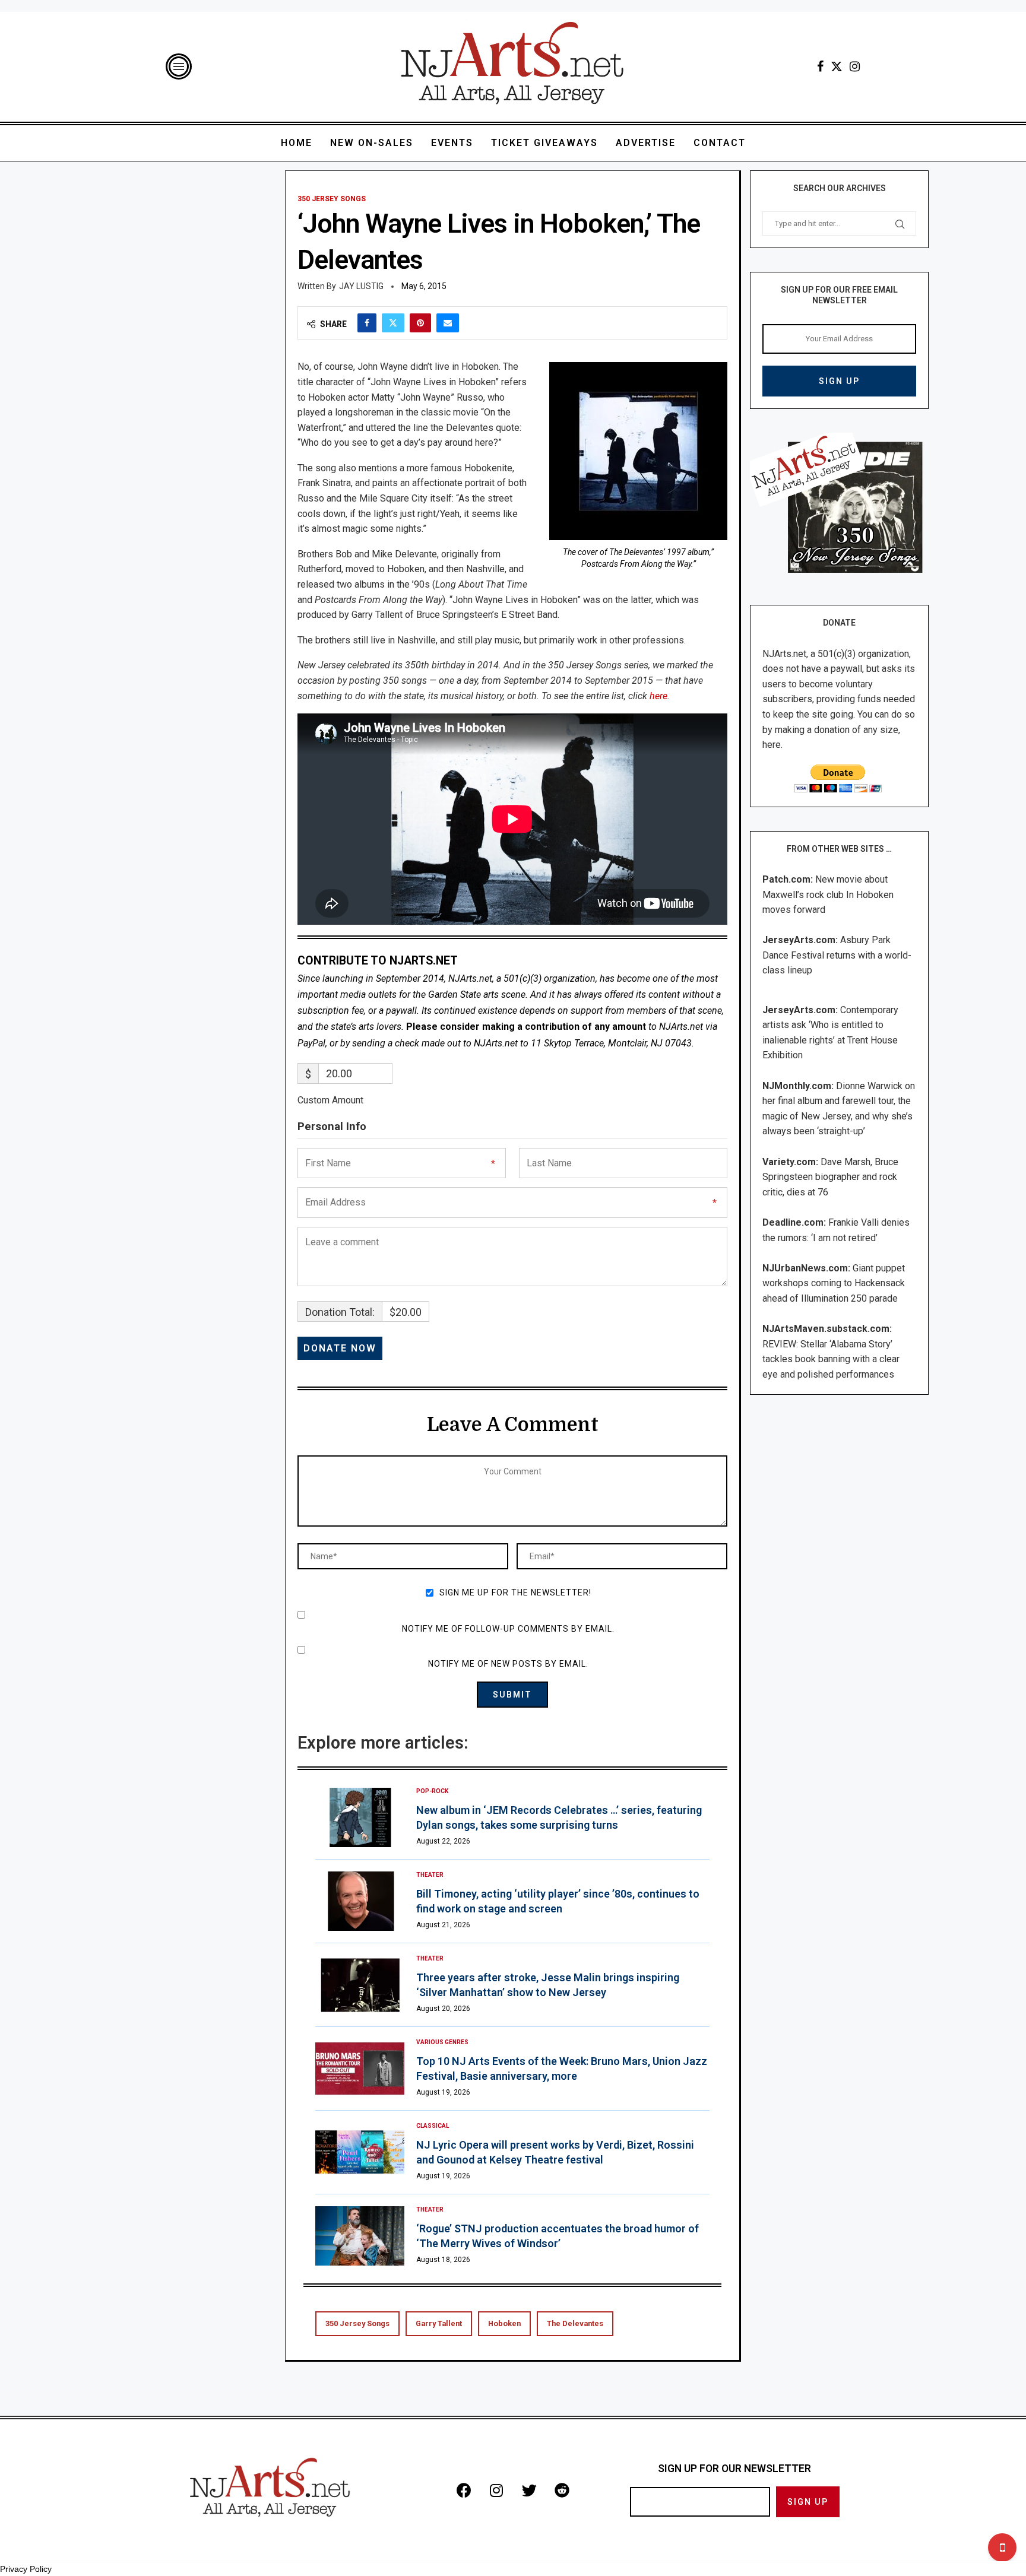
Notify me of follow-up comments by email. (508, 1629)
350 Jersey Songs (357, 2323)
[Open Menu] (179, 66)
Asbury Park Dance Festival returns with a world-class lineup (837, 955)
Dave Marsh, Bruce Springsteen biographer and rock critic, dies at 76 (830, 1177)
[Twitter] (837, 66)
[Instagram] (855, 66)
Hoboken (504, 2323)
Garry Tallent (439, 2323)
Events (452, 143)
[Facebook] (820, 66)
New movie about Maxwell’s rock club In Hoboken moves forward (828, 894)
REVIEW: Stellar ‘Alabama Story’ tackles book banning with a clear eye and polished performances (831, 1359)
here (658, 696)
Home (297, 143)
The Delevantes (575, 2323)
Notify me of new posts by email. (508, 1664)
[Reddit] (562, 2490)
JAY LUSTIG (361, 286)
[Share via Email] (448, 323)
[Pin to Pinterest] (420, 323)
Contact (720, 143)
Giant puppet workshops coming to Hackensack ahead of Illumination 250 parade (834, 1283)
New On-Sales (372, 143)
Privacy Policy (26, 2569)
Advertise (646, 143)
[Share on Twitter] (393, 323)
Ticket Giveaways (544, 143)
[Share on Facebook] (367, 323)
